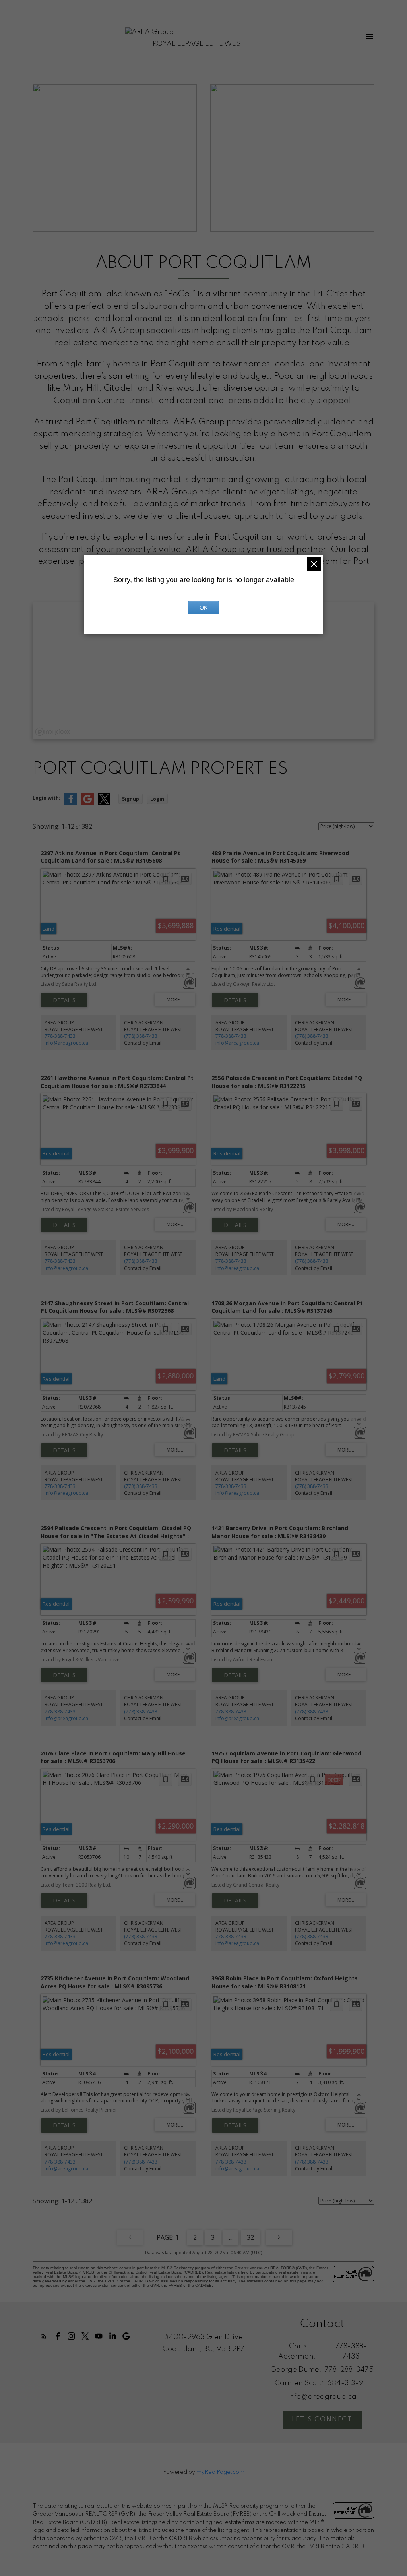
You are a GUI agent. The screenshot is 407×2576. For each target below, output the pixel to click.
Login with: (47, 798)
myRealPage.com (220, 2472)
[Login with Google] (87, 804)
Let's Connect (322, 2420)
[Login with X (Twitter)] (104, 804)
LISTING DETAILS (64, 1000)
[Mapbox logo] (52, 732)
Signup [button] (131, 799)
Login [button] (157, 799)
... (231, 2237)
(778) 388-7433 (141, 1036)
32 (250, 2237)
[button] (44, 2336)
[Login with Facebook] (71, 804)
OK (203, 608)
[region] (203, 670)
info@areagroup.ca (66, 1043)
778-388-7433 (60, 1036)
